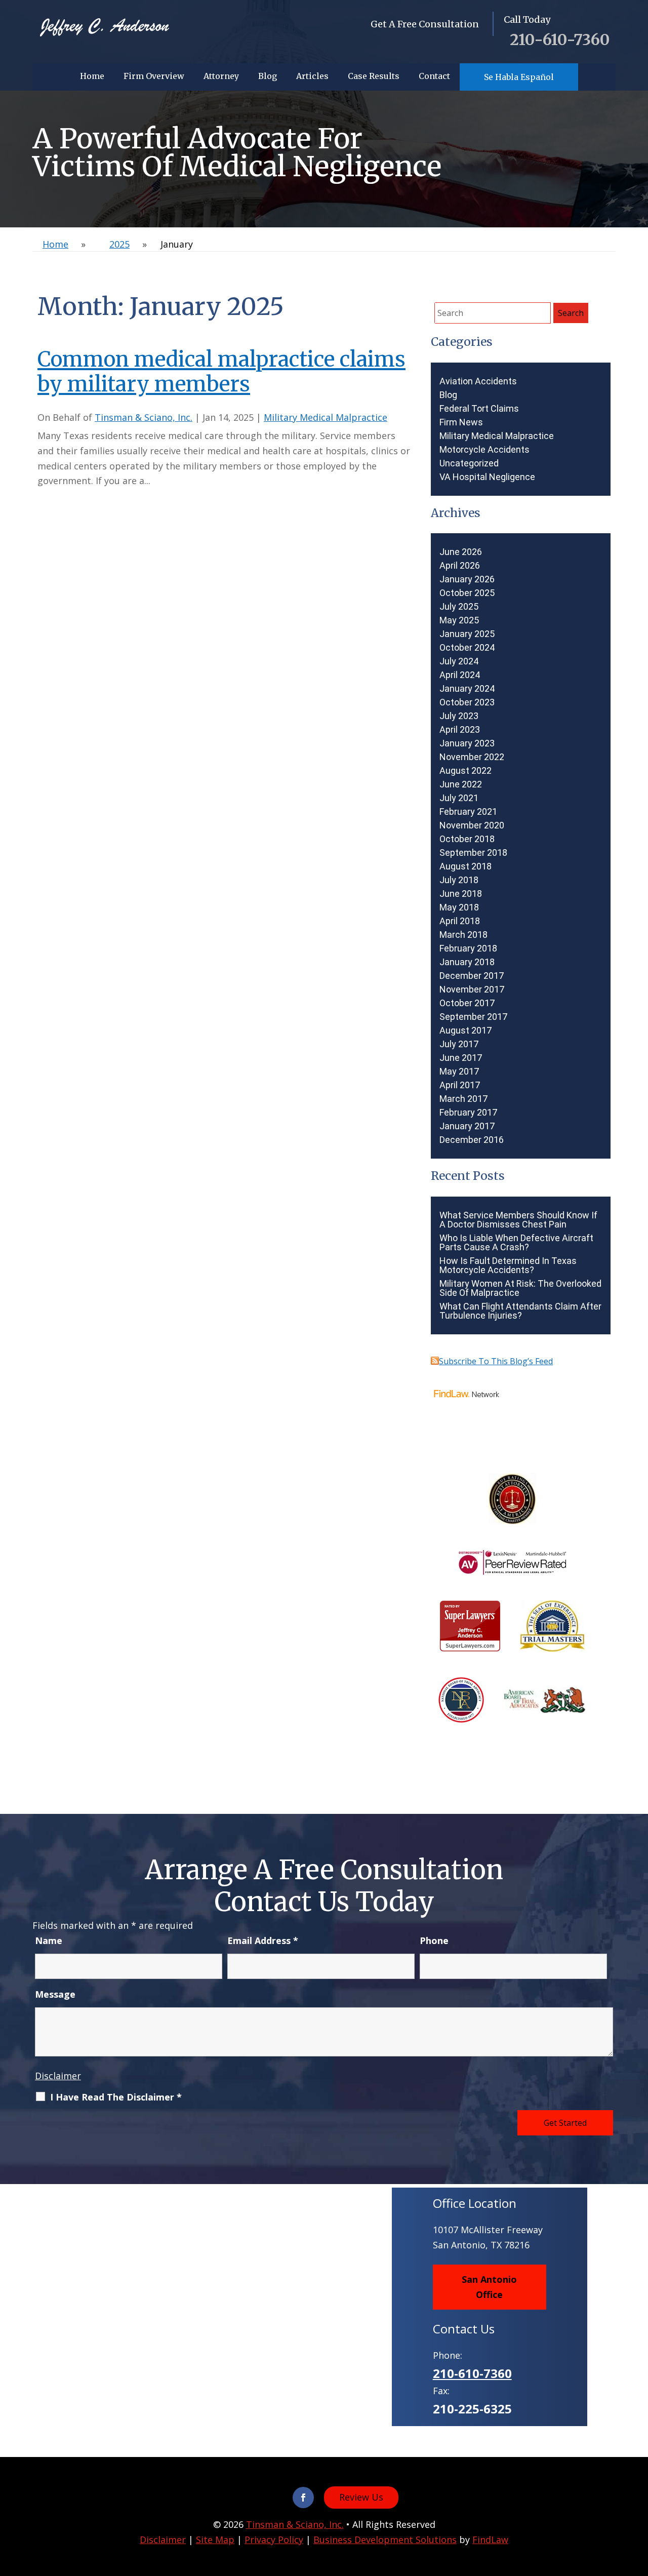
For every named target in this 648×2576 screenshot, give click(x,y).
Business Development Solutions (385, 2540)
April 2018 (460, 921)
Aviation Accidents (478, 381)
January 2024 (467, 689)
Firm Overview (154, 76)
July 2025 (459, 607)
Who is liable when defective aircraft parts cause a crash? (516, 1243)
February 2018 (468, 948)
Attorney (221, 76)
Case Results (374, 76)
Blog (268, 76)
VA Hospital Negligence (487, 477)
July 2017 (459, 1044)
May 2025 (459, 620)
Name (49, 1940)
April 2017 (460, 1085)
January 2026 (467, 579)
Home (92, 76)
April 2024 (460, 675)
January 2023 (467, 743)
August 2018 (465, 866)
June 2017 (461, 1058)
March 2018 (463, 935)
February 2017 (468, 1113)
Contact (434, 76)
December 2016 (472, 1140)
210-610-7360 (560, 39)
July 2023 (459, 716)
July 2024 (459, 661)
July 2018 (459, 880)
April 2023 (460, 730)
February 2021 (468, 812)
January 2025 (467, 634)
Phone (434, 1940)
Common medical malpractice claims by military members (221, 372)
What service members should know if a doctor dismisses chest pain (518, 1220)
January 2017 (467, 1126)
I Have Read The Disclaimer (116, 2097)
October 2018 (467, 839)
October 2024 (467, 648)
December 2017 (472, 976)
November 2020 (472, 825)
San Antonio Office (489, 2287)
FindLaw (490, 2540)
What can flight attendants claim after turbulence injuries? (520, 1311)
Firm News (461, 422)
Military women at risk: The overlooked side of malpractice (520, 1288)
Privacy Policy (274, 2540)
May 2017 (459, 1072)
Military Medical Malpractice (326, 417)
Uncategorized (469, 463)
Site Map (215, 2540)
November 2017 (472, 989)
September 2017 (473, 1017)
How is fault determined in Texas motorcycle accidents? (508, 1265)
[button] (638, 2503)
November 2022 (472, 757)
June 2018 (461, 894)
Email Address (263, 1940)
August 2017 (465, 1031)
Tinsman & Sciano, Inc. (144, 417)
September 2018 (473, 853)
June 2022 (461, 784)
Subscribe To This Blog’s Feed (496, 1361)
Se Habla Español (519, 77)
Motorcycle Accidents (484, 450)
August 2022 (465, 771)
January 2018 (467, 962)
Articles (312, 76)
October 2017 (467, 1003)
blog (448, 395)
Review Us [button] (361, 2497)
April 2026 (460, 566)
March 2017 (463, 1099)
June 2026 (461, 552)
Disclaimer (58, 2076)
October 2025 (467, 593)
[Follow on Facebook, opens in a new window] (303, 2498)
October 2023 (467, 702)
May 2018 (459, 907)
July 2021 (459, 798)
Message (55, 1994)
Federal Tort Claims (479, 409)
